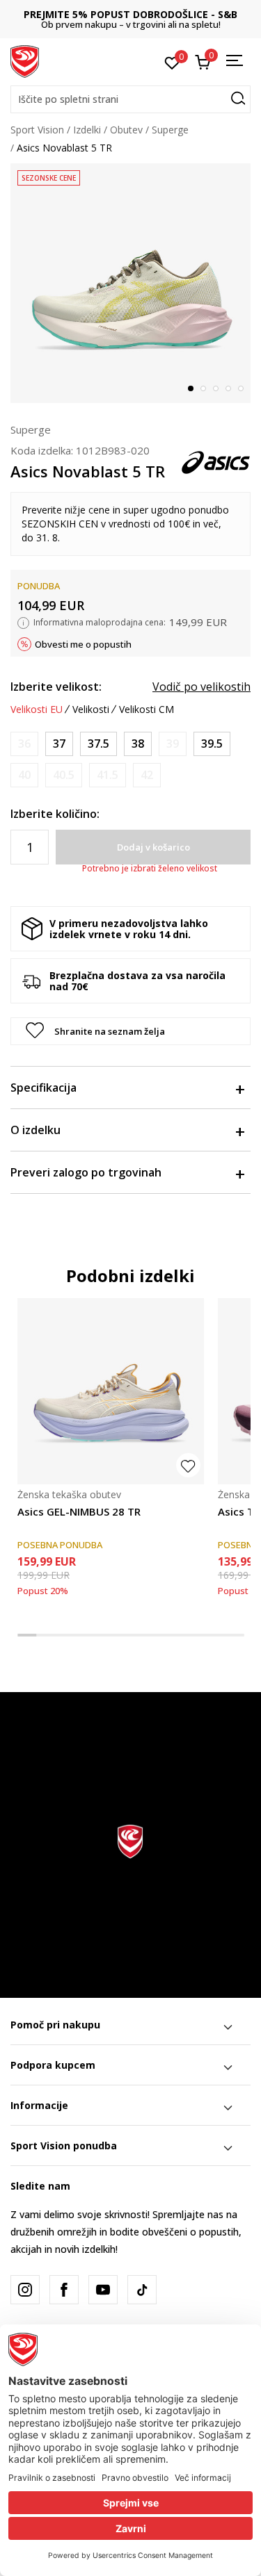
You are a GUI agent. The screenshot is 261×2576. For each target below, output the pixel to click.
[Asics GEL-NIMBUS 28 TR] (111, 1391)
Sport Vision (37, 130)
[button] (130, 99)
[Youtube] (103, 2290)
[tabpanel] (130, 283)
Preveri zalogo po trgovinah (86, 1172)
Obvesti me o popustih (83, 644)
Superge (170, 130)
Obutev (126, 130)
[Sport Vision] (25, 60)
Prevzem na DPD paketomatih (152, 14)
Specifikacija (43, 1088)
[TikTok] (142, 2290)
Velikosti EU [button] (37, 709)
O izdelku (35, 1130)
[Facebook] (64, 2290)
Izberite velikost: (56, 687)
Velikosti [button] (91, 709)
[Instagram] (25, 2290)
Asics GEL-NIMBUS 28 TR (79, 1511)
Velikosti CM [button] (147, 709)
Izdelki (87, 130)
